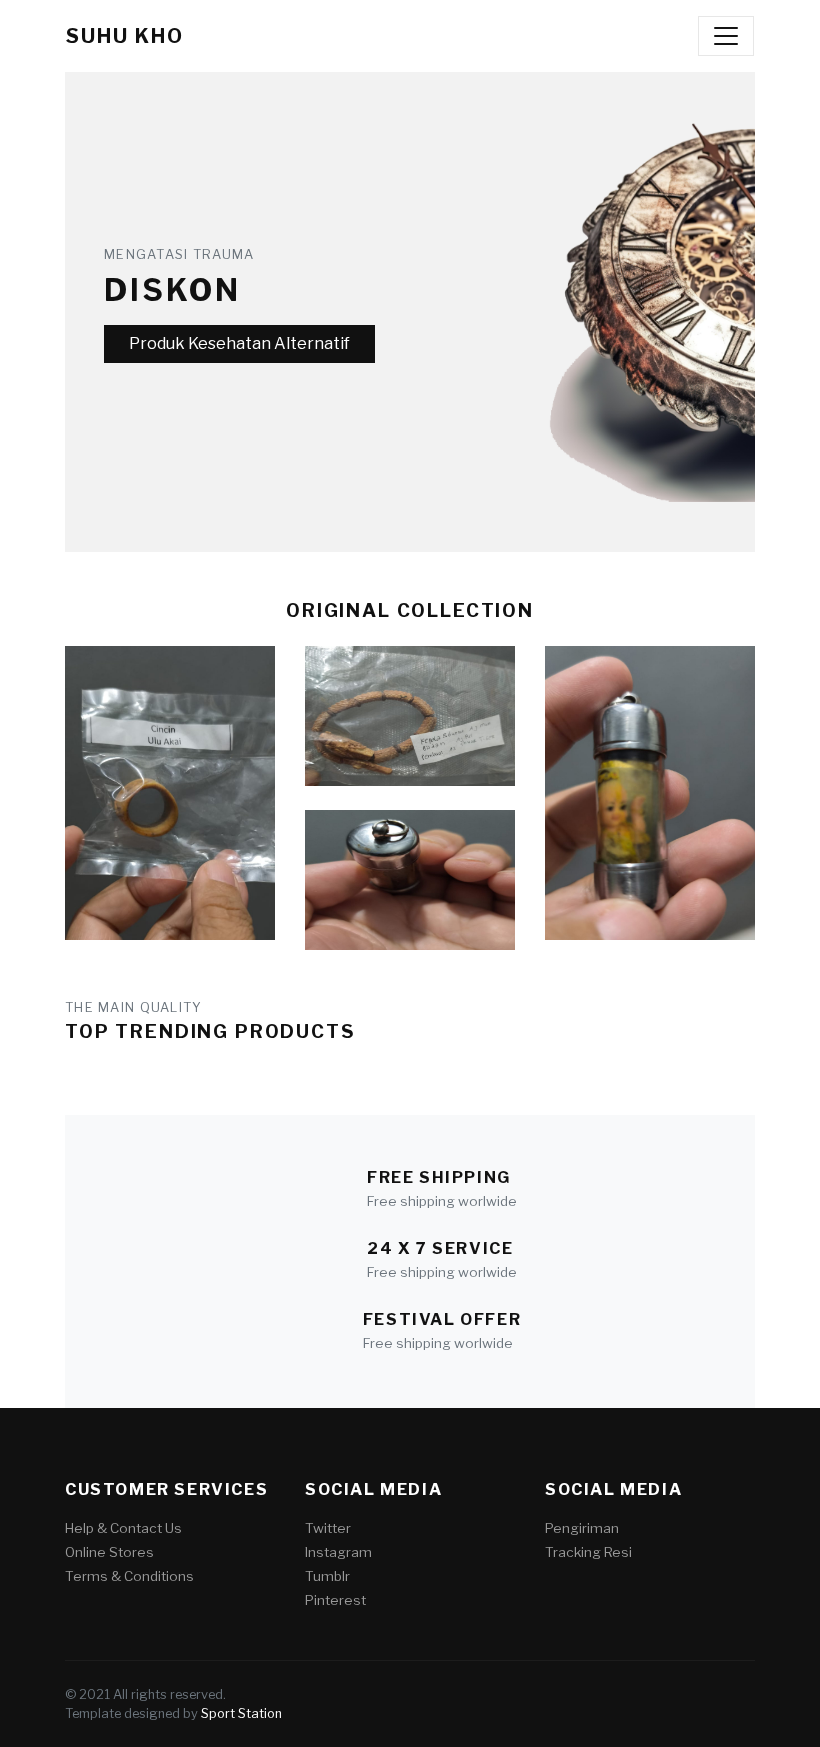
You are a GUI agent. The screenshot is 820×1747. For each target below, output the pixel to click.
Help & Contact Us (123, 1528)
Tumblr (327, 1576)
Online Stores (109, 1552)
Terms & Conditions (129, 1576)
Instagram (338, 1552)
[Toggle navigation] (726, 36)
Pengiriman (582, 1528)
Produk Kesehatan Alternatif (239, 343)
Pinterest (335, 1600)
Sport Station (241, 1713)
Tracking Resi (588, 1552)
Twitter (328, 1528)
